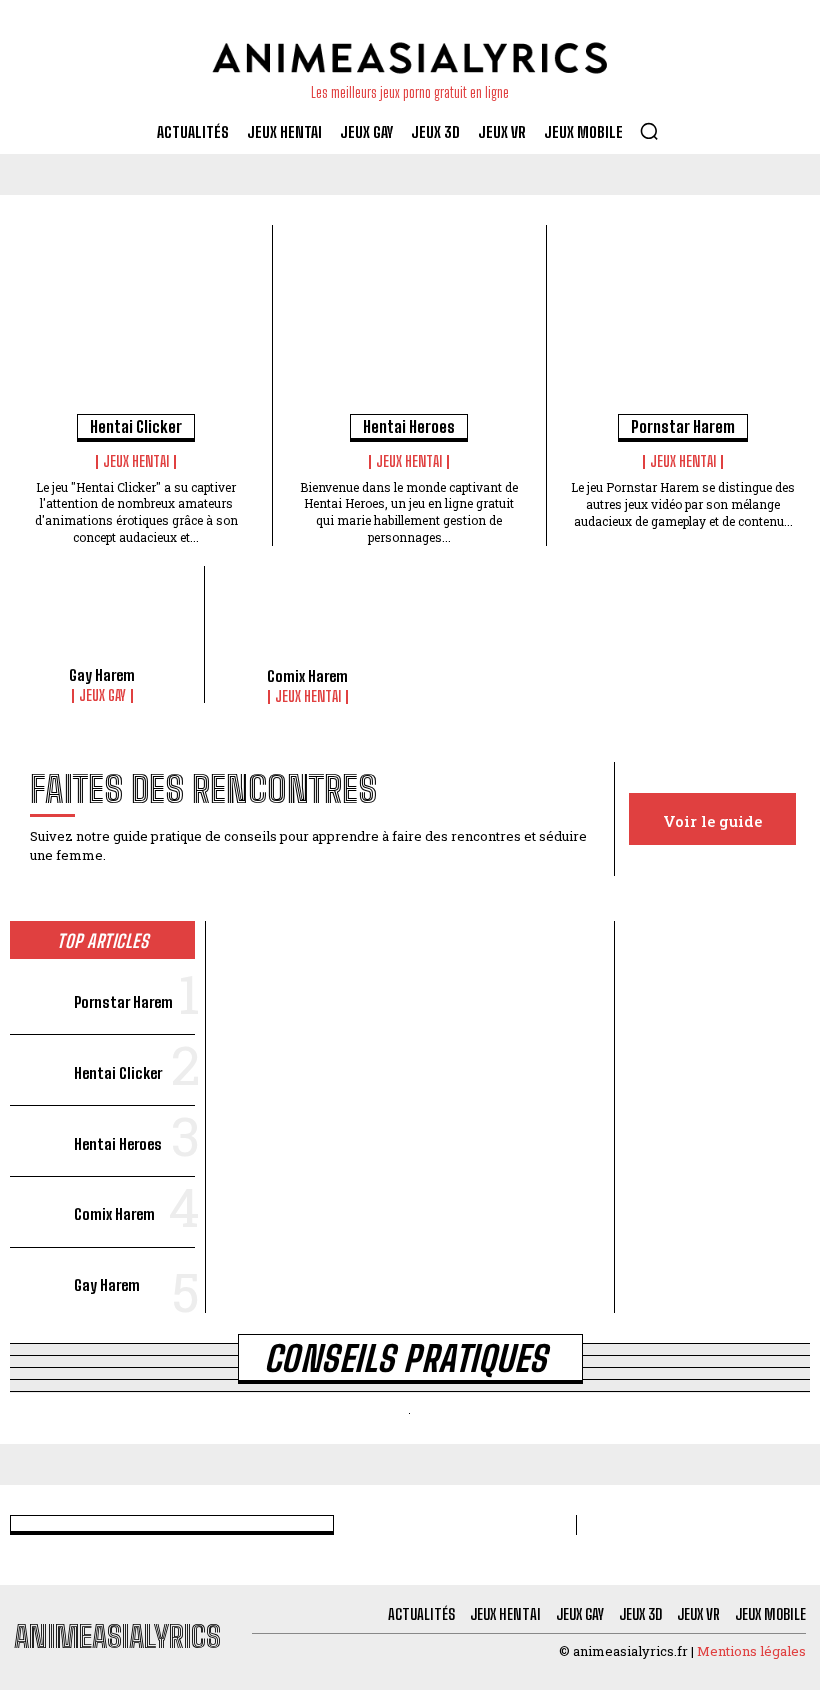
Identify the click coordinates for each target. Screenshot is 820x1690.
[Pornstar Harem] (683, 326)
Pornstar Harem (683, 426)
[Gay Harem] (102, 621)
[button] (649, 131)
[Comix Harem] (307, 621)
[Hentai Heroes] (409, 326)
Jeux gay (102, 696)
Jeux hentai (136, 462)
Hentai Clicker (136, 426)
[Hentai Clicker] (136, 326)
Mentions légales (751, 1651)
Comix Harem (307, 676)
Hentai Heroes (409, 426)
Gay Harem (102, 675)
